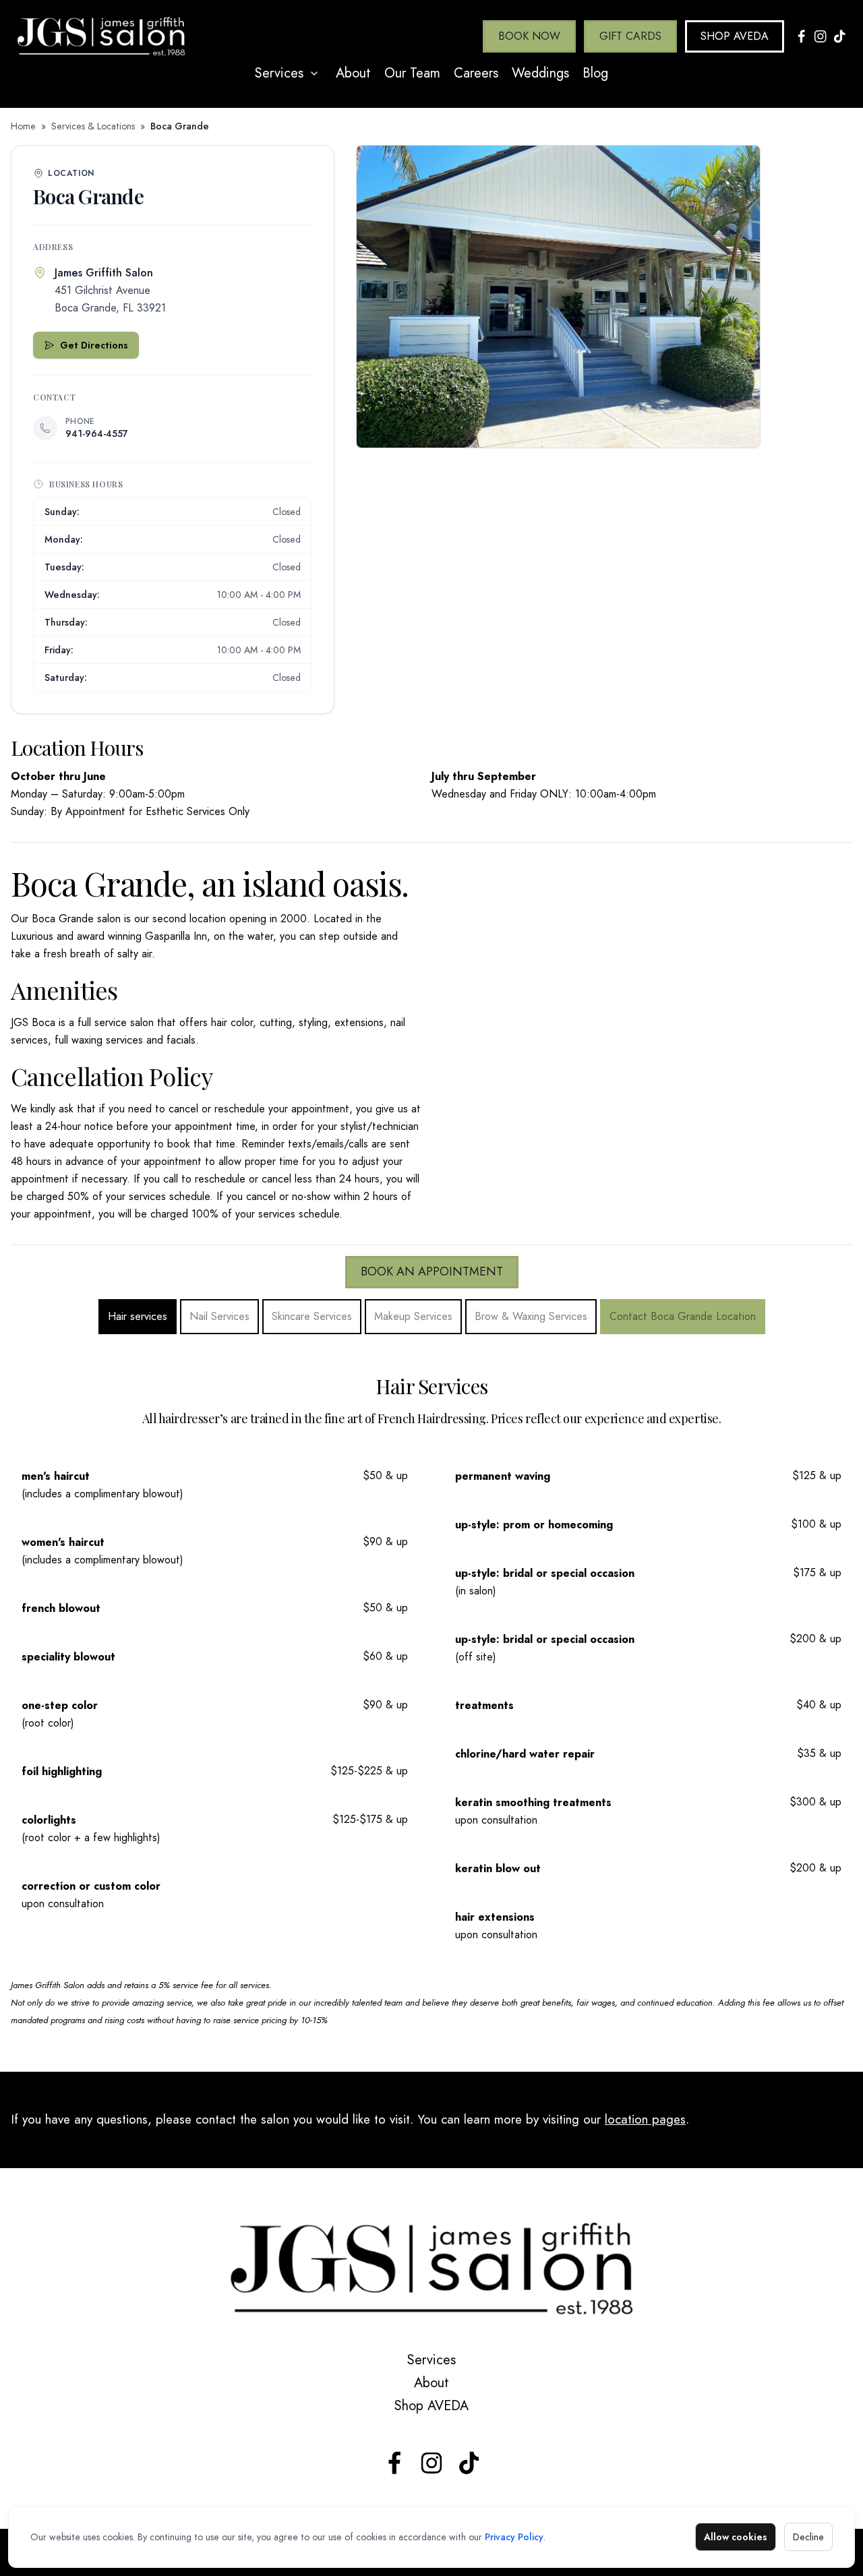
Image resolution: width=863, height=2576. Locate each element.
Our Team (412, 73)
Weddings (540, 73)
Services (279, 73)
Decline (808, 2537)
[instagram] (432, 2463)
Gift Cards (630, 36)
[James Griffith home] (431, 2269)
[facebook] (395, 2463)
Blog (595, 73)
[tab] (138, 1317)
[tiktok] (469, 2463)
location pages (645, 2119)
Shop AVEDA (735, 36)
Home (23, 126)
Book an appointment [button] (432, 1271)
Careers (476, 73)
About (353, 73)
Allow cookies (736, 2537)
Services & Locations (93, 126)
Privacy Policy (514, 2537)
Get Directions (94, 345)
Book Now (529, 36)
